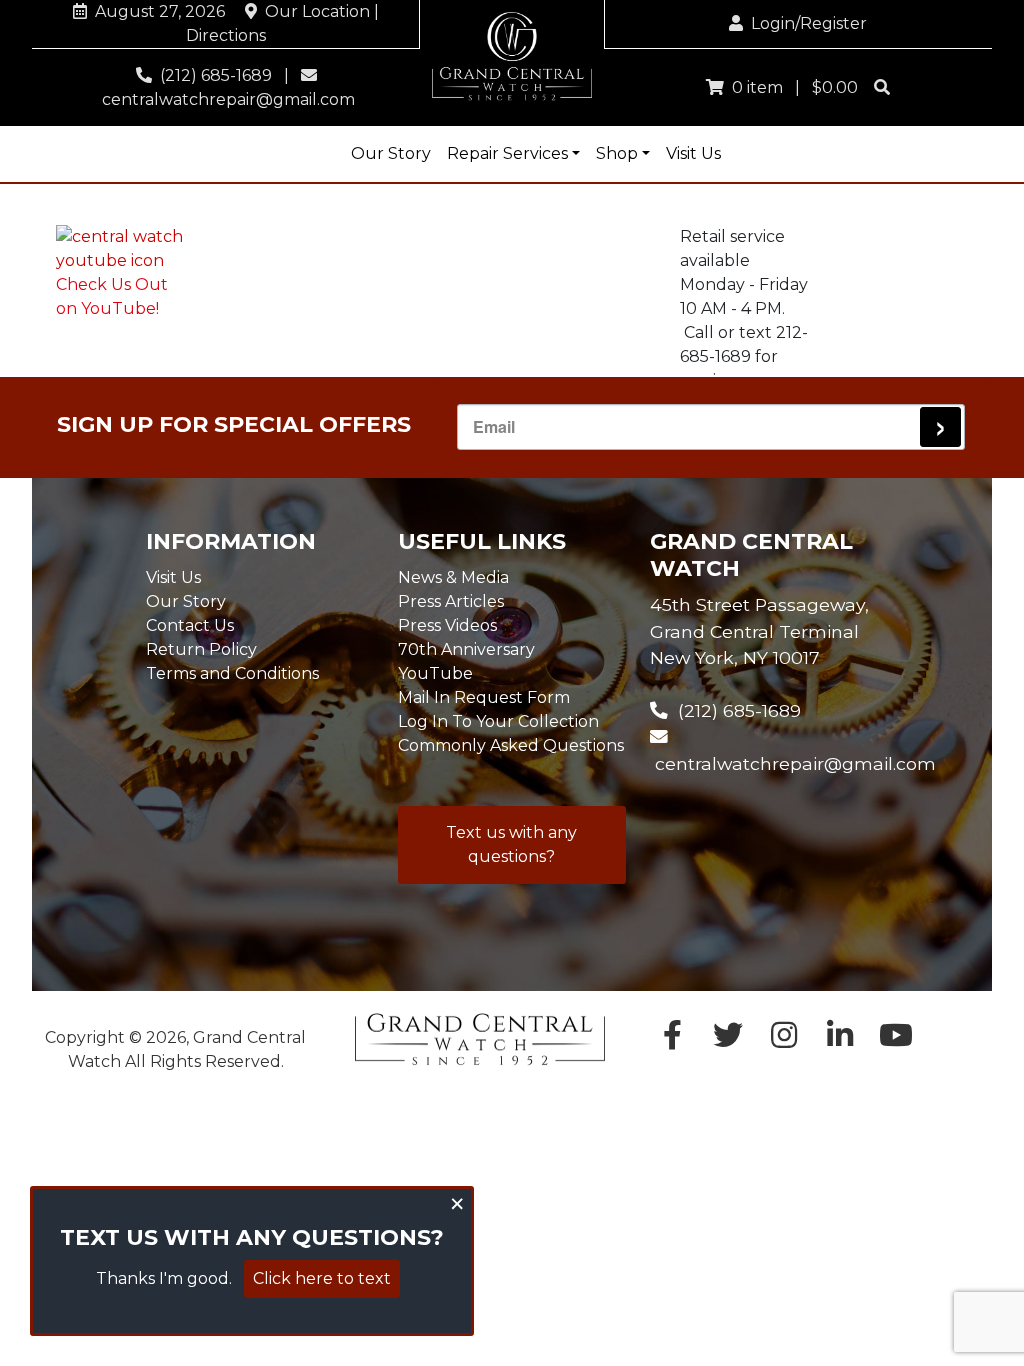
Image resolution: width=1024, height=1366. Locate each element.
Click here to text (322, 1278)
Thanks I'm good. (164, 1278)
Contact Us (190, 625)
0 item (753, 87)
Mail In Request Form (484, 697)
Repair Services (507, 153)
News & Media (453, 577)
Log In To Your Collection (498, 721)
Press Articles (451, 601)
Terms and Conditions (232, 673)
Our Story (391, 153)
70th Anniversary (466, 649)
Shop (617, 153)
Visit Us (693, 153)
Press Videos (447, 625)
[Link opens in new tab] (896, 1040)
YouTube (435, 673)
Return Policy (201, 649)
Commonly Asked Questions (511, 745)
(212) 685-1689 (212, 75)
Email (494, 427)
